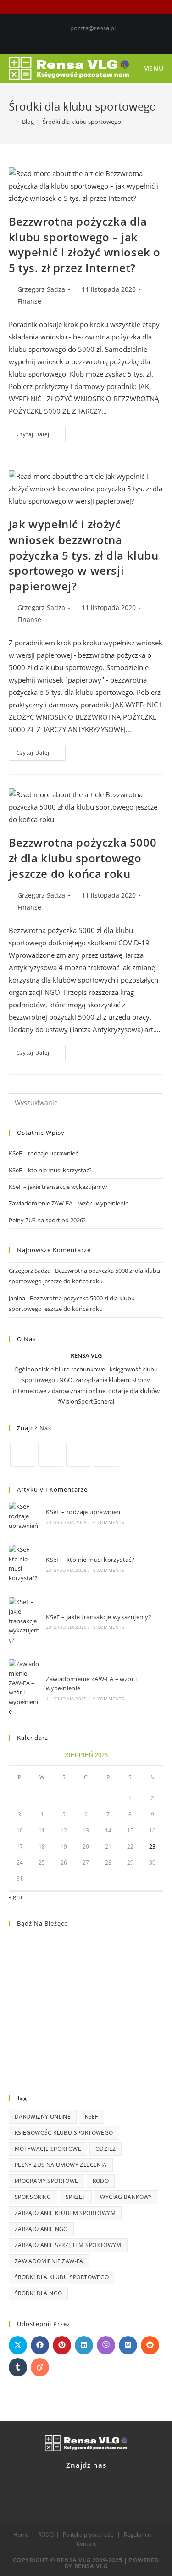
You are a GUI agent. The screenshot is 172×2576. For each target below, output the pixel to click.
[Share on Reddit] (150, 2345)
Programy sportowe (47, 2181)
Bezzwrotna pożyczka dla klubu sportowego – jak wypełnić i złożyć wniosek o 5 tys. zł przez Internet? (85, 244)
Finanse (29, 301)
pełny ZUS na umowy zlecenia (61, 2165)
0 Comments (109, 1522)
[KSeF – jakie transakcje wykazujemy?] (24, 1621)
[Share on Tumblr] (18, 2367)
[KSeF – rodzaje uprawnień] (24, 1516)
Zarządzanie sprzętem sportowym (68, 2245)
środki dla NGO (39, 2293)
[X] (51, 1454)
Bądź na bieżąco (43, 1923)
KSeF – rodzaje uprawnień (44, 1153)
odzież (105, 2149)
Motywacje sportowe (48, 2149)
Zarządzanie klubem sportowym (65, 2213)
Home (21, 2534)
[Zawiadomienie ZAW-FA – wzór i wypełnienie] (24, 1688)
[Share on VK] (128, 2345)
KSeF (92, 2117)
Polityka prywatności (89, 2534)
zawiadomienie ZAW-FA (49, 2261)
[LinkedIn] (93, 38)
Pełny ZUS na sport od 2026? (47, 1220)
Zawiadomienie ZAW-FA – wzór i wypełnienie (69, 1203)
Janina (17, 1298)
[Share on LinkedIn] (84, 2345)
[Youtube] (102, 38)
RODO (101, 2181)
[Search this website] (86, 1102)
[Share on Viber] (106, 2345)
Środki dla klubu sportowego (62, 2277)
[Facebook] (82, 38)
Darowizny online (43, 2117)
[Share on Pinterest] (62, 2345)
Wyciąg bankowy (126, 2197)
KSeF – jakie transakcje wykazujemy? (58, 1187)
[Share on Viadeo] (40, 2367)
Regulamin (137, 2534)
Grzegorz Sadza (41, 289)
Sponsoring (33, 2197)
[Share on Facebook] (40, 2345)
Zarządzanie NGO (41, 2229)
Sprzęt (76, 2197)
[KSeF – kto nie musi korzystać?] (24, 1564)
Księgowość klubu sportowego (64, 2133)
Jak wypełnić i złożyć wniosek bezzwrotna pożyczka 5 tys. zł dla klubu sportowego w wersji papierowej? (84, 555)
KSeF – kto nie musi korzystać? (50, 1170)
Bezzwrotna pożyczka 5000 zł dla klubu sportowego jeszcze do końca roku (83, 858)
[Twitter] (72, 38)
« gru (15, 1897)
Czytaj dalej (41, 432)
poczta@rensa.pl (93, 28)
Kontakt (86, 2544)
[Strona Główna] (11, 122)
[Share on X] (18, 2345)
